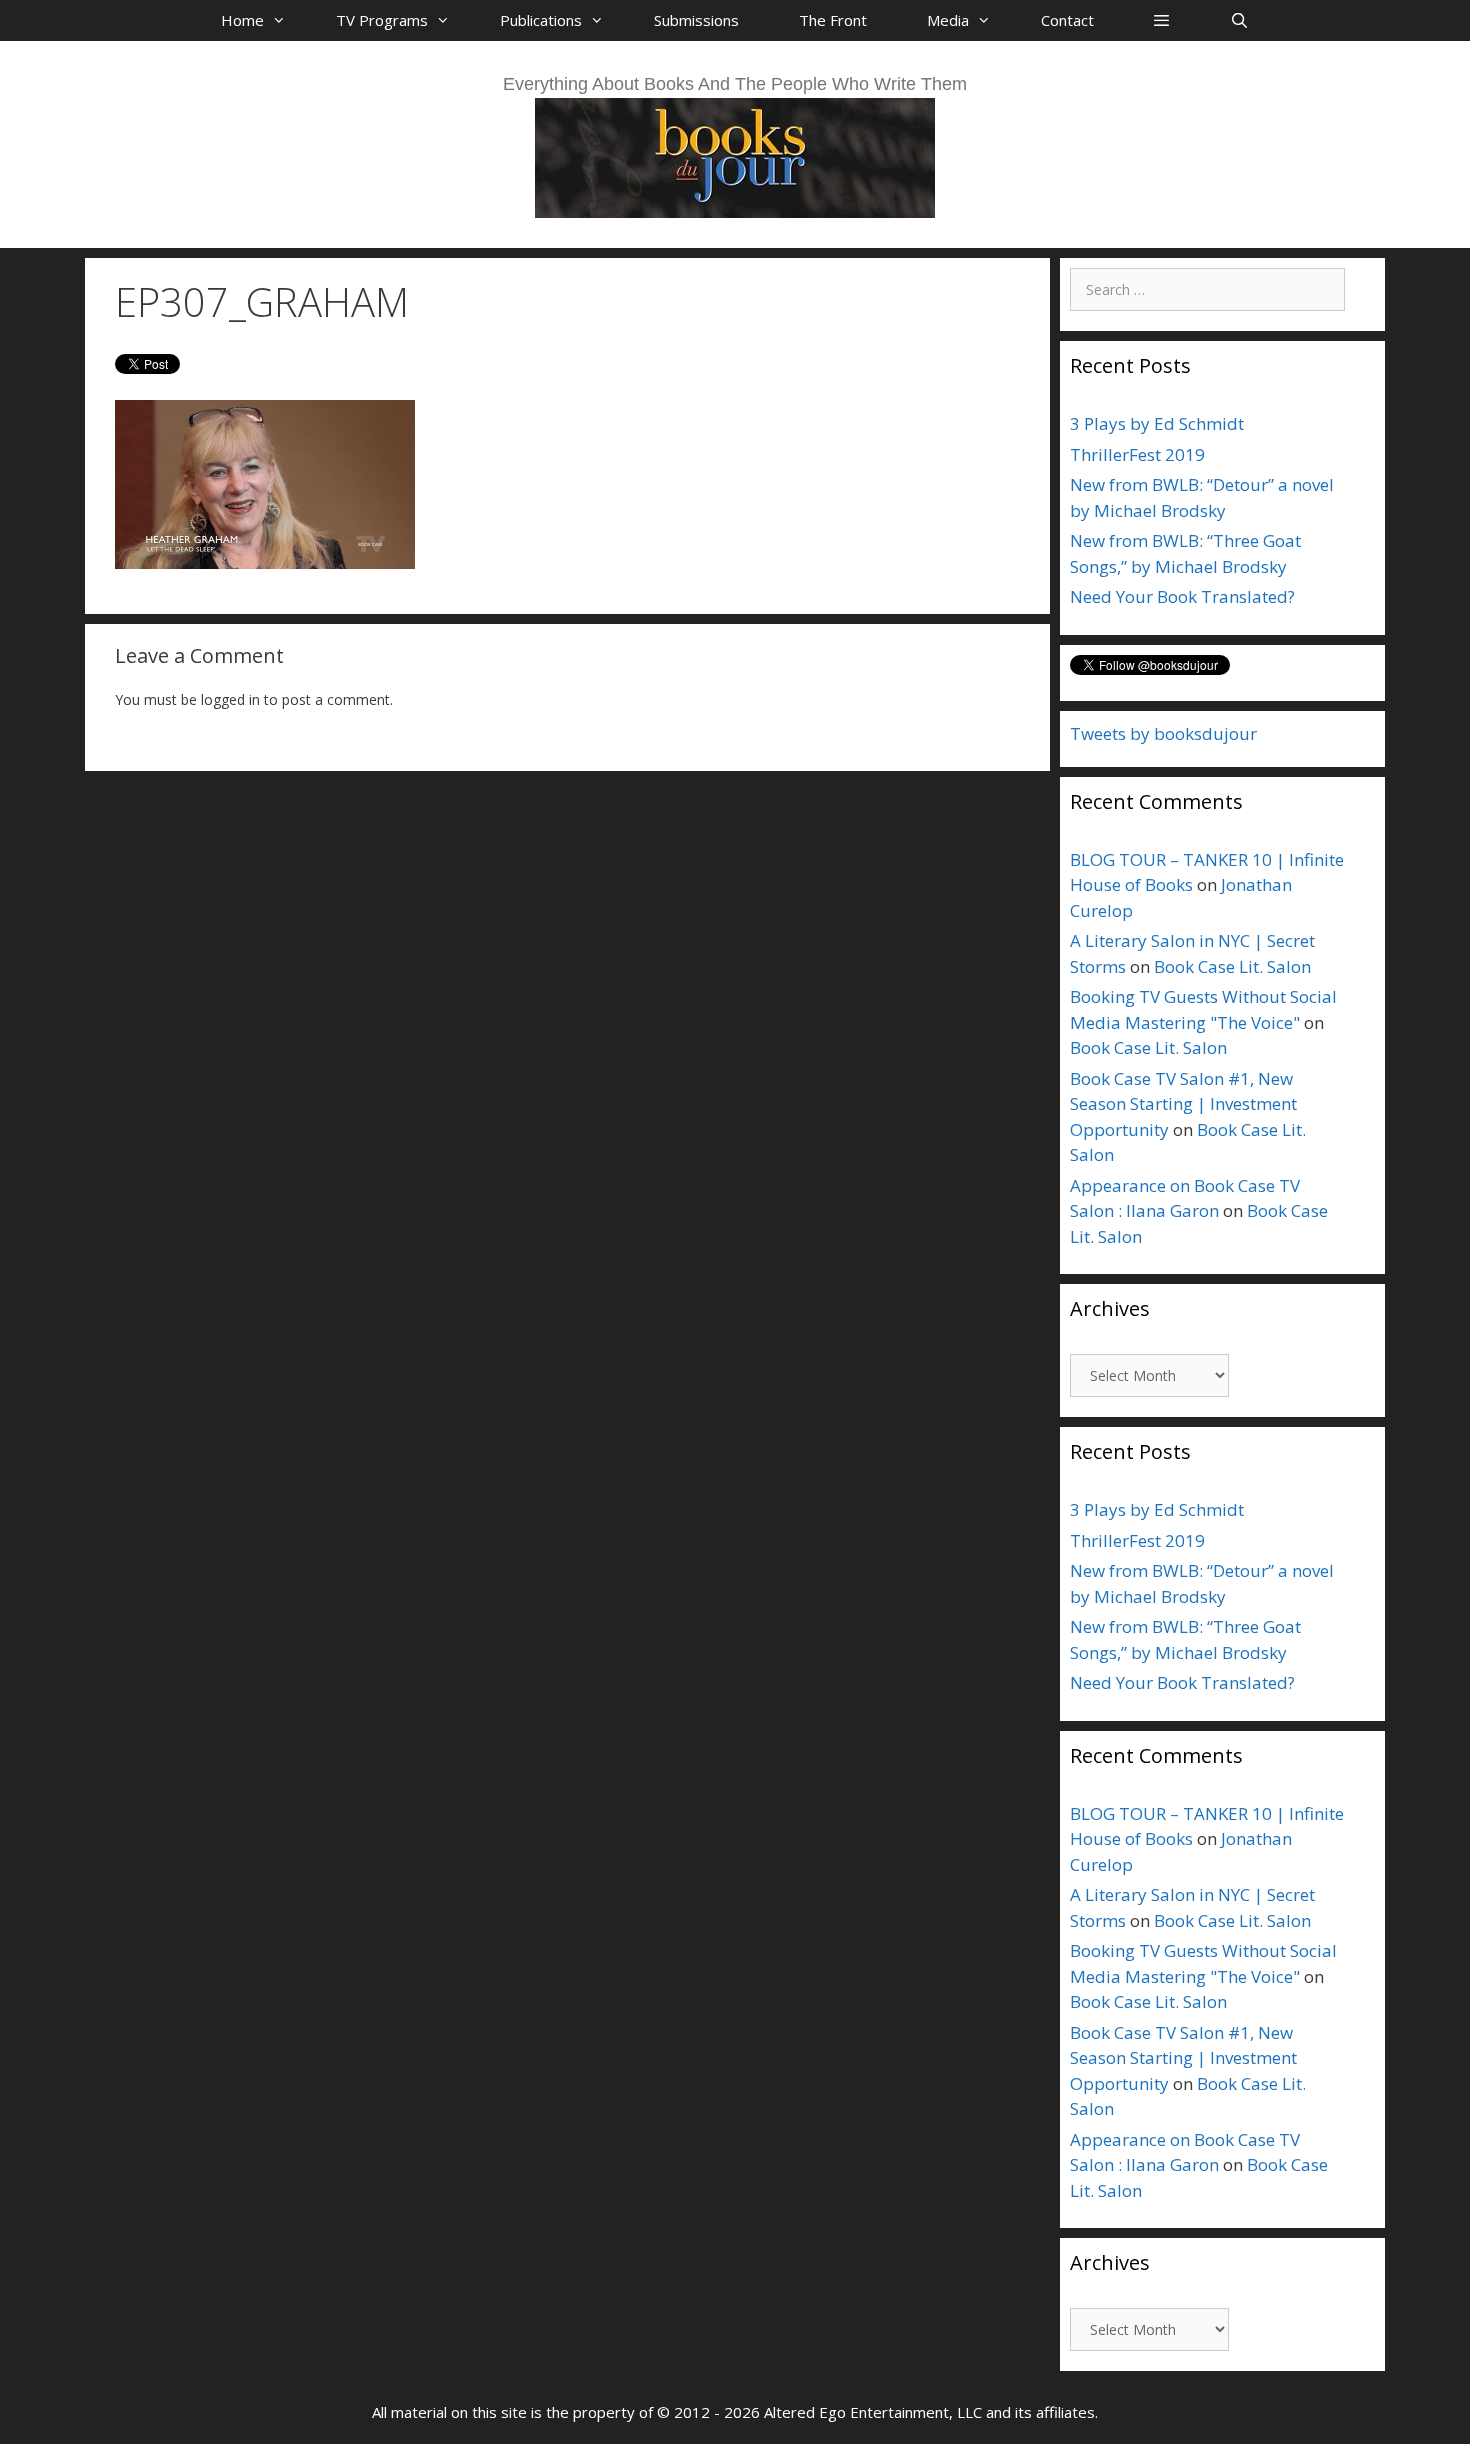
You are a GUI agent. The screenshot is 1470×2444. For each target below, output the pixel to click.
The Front (833, 20)
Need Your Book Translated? (1182, 596)
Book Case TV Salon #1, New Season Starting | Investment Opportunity (1183, 1104)
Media (948, 20)
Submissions (696, 20)
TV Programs (382, 20)
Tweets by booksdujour (1163, 733)
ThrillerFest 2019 (1137, 454)
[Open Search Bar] (1238, 20)
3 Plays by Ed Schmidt (1157, 423)
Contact (1067, 20)
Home (242, 20)
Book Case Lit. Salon (1232, 966)
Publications (541, 20)
